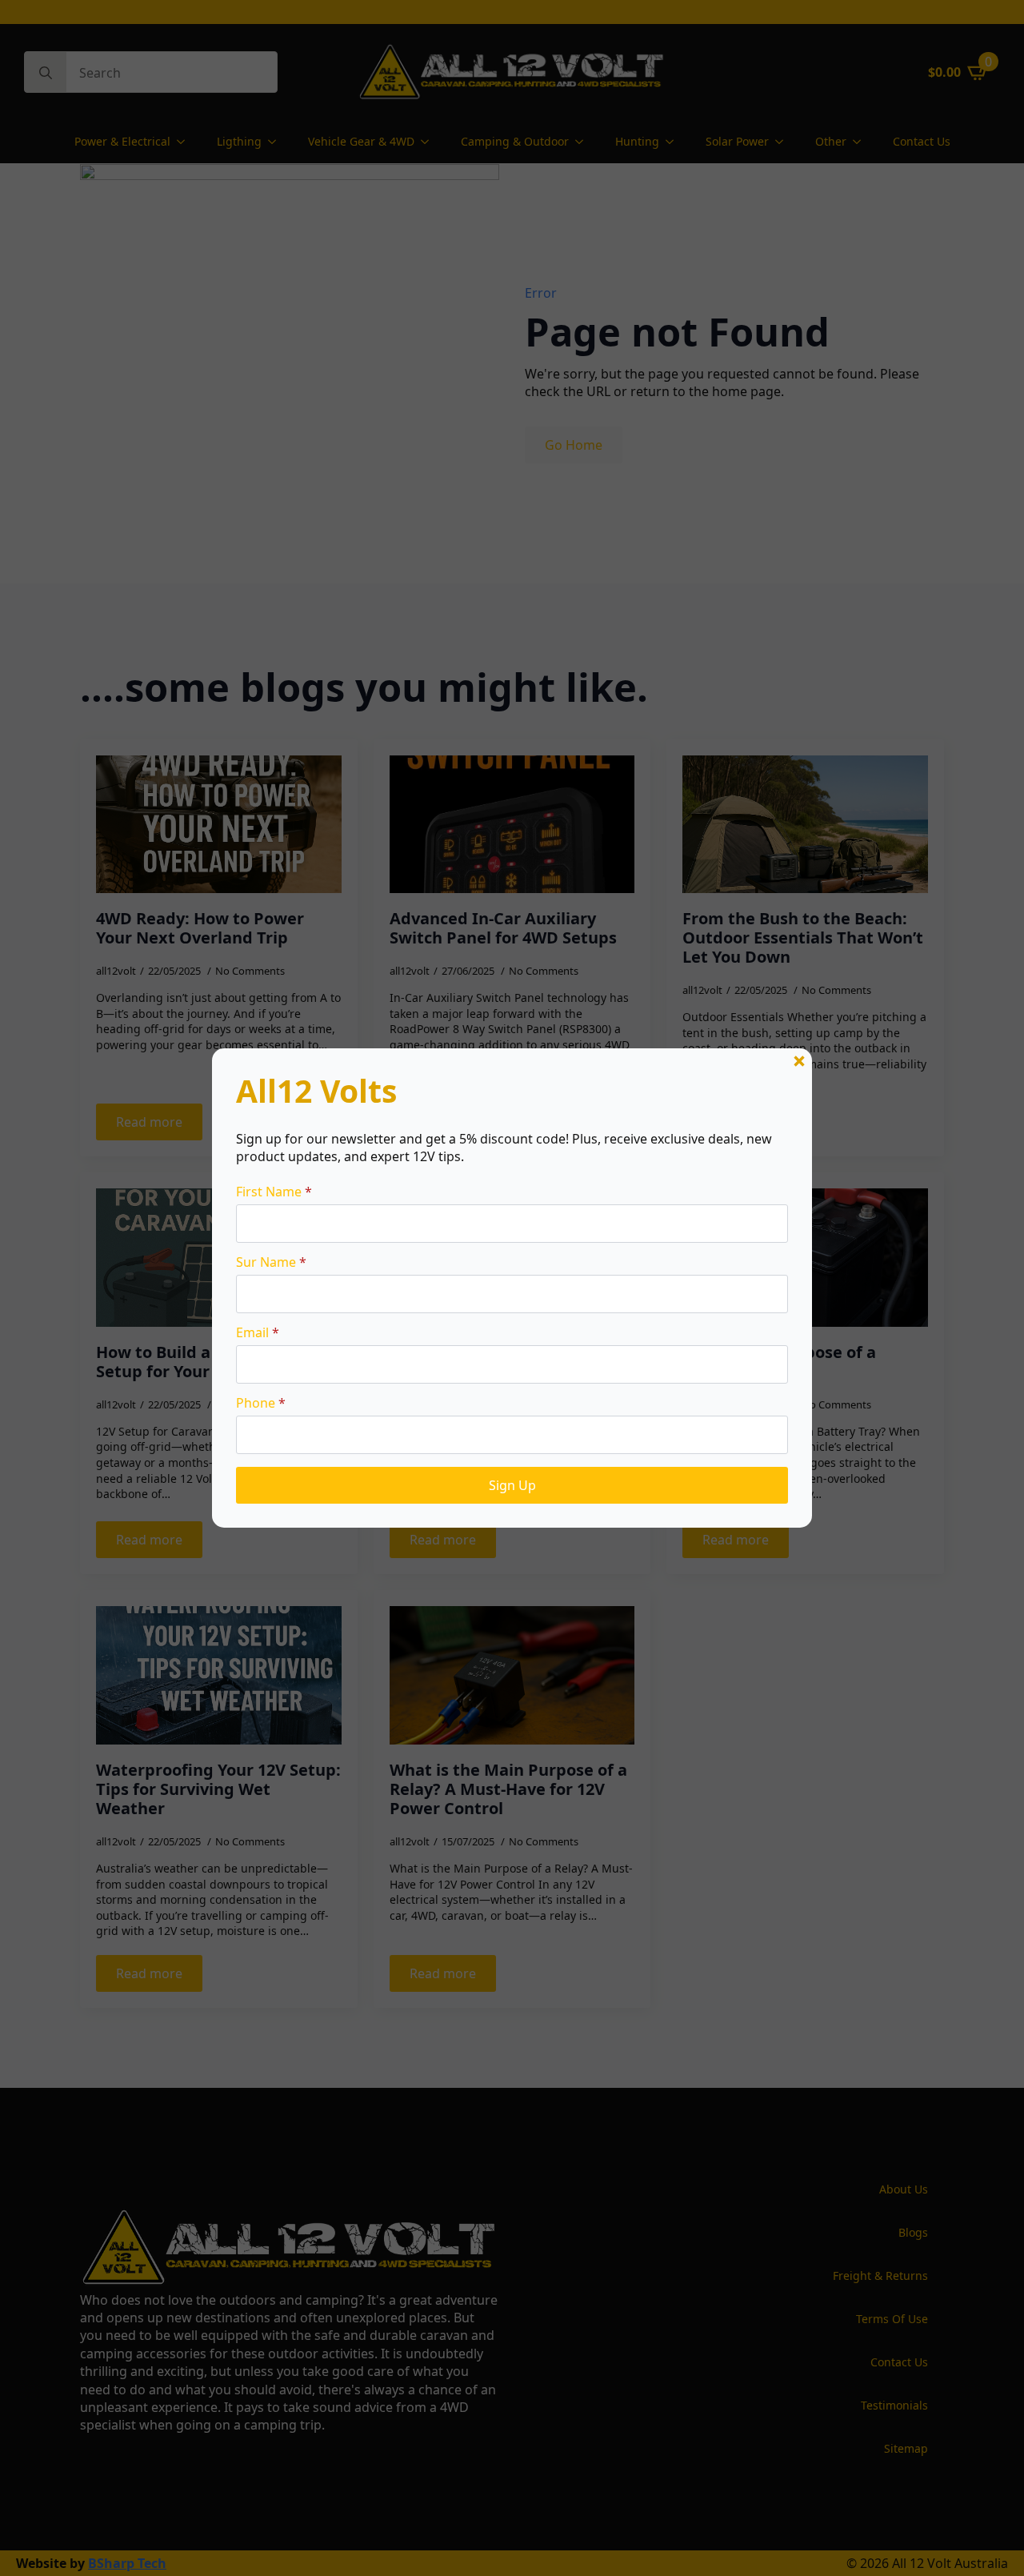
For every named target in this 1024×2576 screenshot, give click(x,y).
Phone (261, 1403)
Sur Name (271, 1262)
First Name (274, 1192)
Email (258, 1332)
